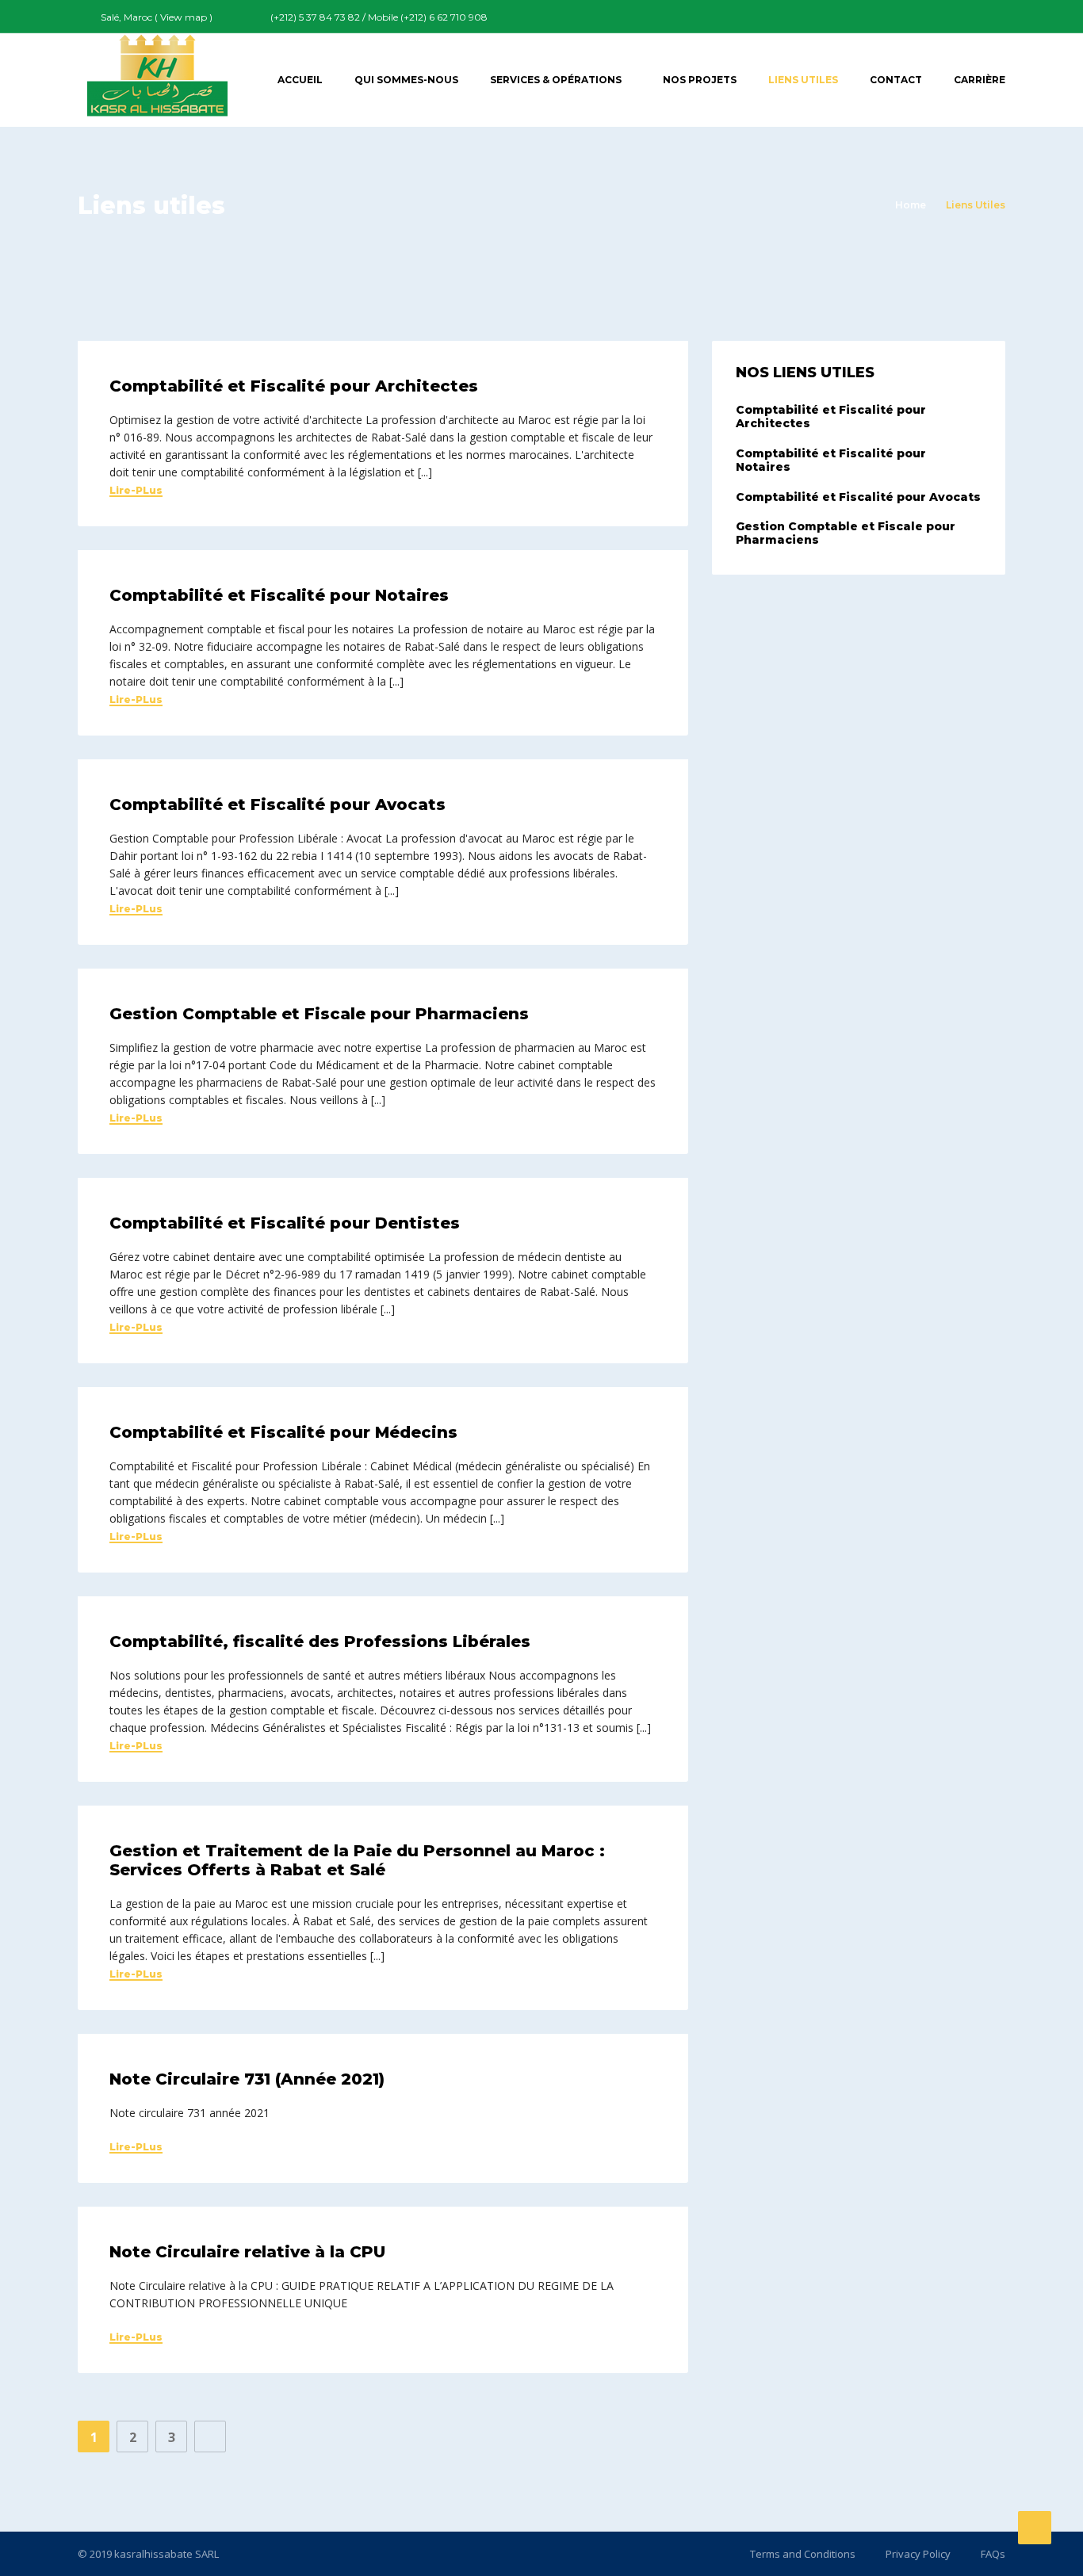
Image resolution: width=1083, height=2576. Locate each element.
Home (911, 205)
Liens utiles (803, 80)
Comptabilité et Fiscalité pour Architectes (294, 386)
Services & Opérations (556, 80)
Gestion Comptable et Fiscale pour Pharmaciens (319, 1014)
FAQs (993, 2554)
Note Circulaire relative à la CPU (247, 2252)
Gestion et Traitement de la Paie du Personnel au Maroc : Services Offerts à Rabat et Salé (357, 1860)
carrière (980, 80)
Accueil (300, 80)
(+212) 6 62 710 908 (444, 17)
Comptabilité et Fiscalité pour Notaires (279, 595)
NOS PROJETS (700, 80)
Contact (896, 80)
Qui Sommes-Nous (406, 80)
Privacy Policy (918, 2554)
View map (184, 17)
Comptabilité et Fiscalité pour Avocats (277, 805)
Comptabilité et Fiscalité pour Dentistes (285, 1223)
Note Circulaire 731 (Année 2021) (247, 2079)
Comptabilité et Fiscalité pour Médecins (283, 1432)
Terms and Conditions (803, 2554)
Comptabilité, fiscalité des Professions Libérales (320, 1642)
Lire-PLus (136, 491)
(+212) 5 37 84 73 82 (315, 17)
